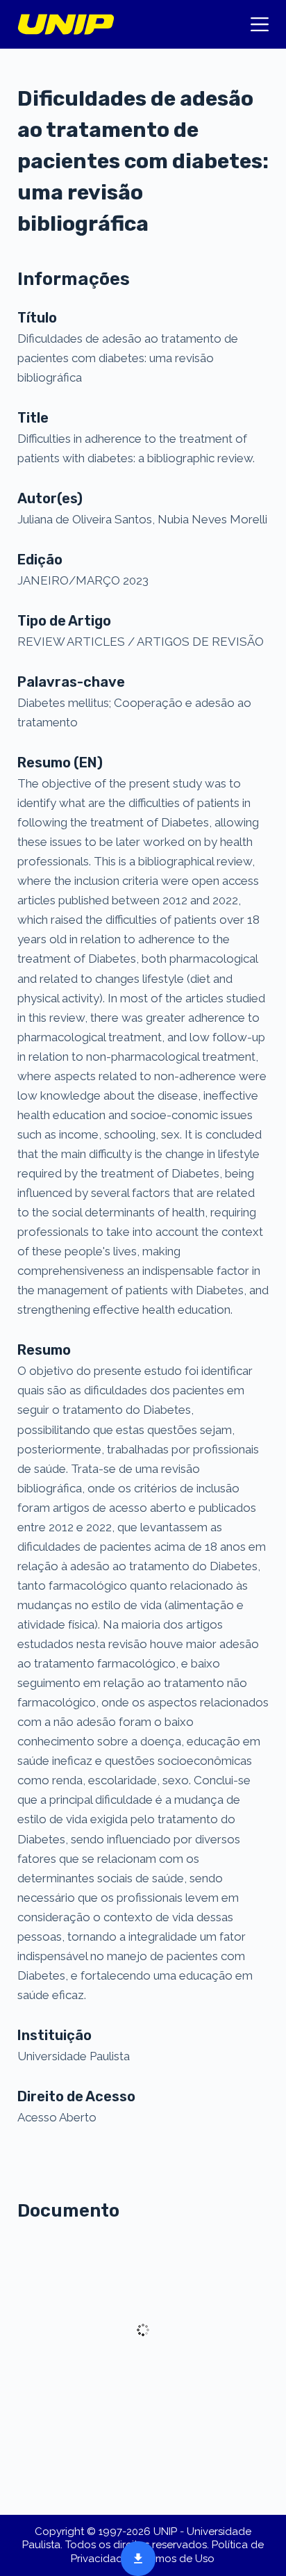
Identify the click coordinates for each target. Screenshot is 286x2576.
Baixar (134, 2557)
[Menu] (260, 24)
